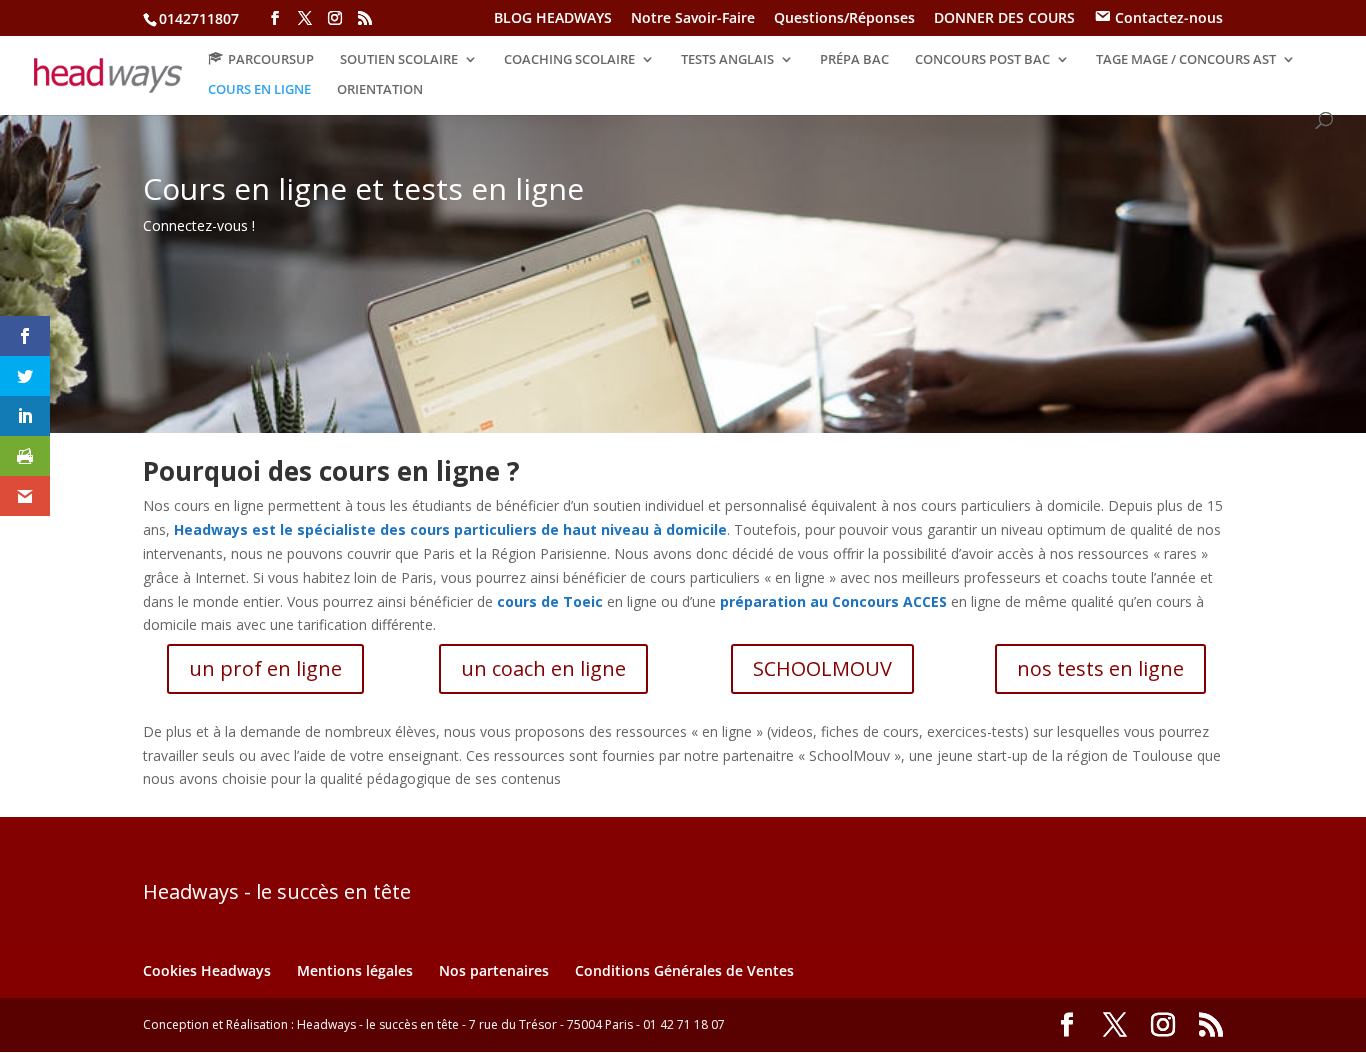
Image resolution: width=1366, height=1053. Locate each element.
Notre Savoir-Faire (693, 19)
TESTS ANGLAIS (727, 60)
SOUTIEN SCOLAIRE (399, 60)
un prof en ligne (265, 668)
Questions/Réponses (844, 19)
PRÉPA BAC (854, 60)
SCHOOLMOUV (822, 668)
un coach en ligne (543, 668)
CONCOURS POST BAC (982, 60)
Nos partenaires (494, 970)
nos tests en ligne (1100, 668)
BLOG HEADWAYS (553, 19)
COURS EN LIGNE (259, 90)
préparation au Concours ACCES (833, 601)
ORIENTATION (380, 90)
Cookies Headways (207, 970)
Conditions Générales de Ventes (684, 970)
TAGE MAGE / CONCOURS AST (1186, 60)
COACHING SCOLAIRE (569, 60)
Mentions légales (355, 970)
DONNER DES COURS (1004, 19)
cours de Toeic (550, 601)
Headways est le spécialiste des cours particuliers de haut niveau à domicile (450, 529)
